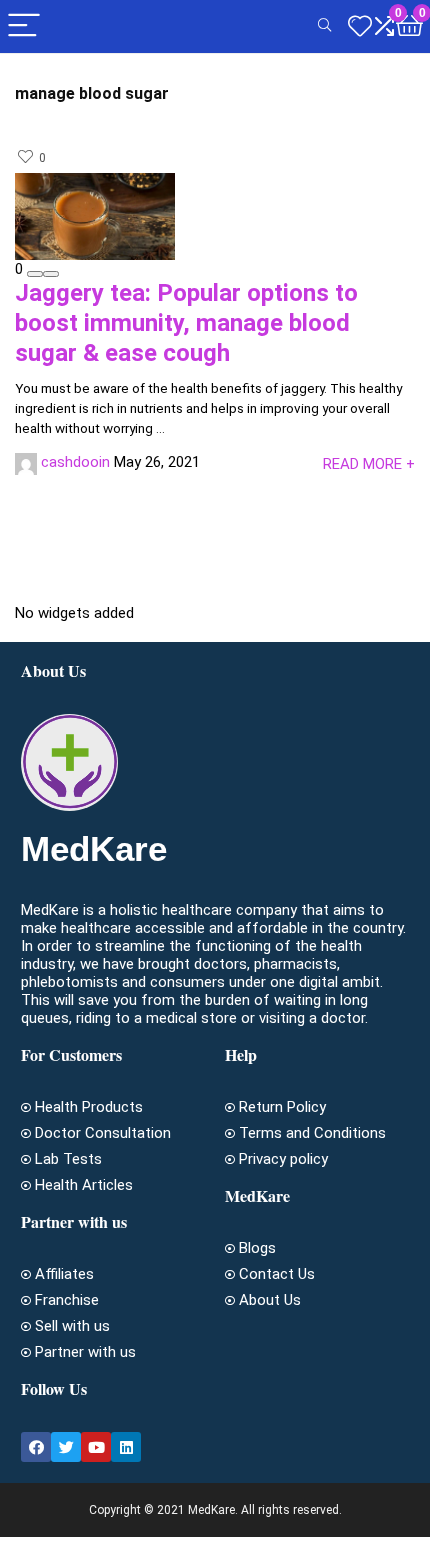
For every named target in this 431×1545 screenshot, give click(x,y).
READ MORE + (369, 464)
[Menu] (24, 26)
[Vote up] (51, 274)
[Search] (324, 26)
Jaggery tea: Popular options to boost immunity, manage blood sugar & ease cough (186, 323)
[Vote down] (35, 274)
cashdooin (75, 462)
